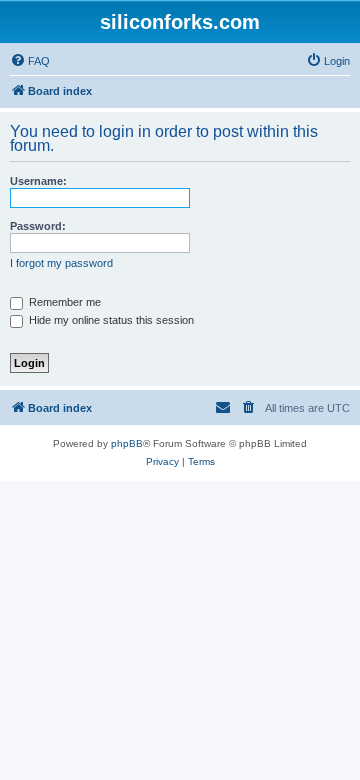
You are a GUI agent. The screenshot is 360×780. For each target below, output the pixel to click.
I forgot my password (61, 263)
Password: (38, 226)
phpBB (127, 443)
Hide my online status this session (110, 320)
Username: (38, 181)
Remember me (63, 302)
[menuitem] (30, 61)
